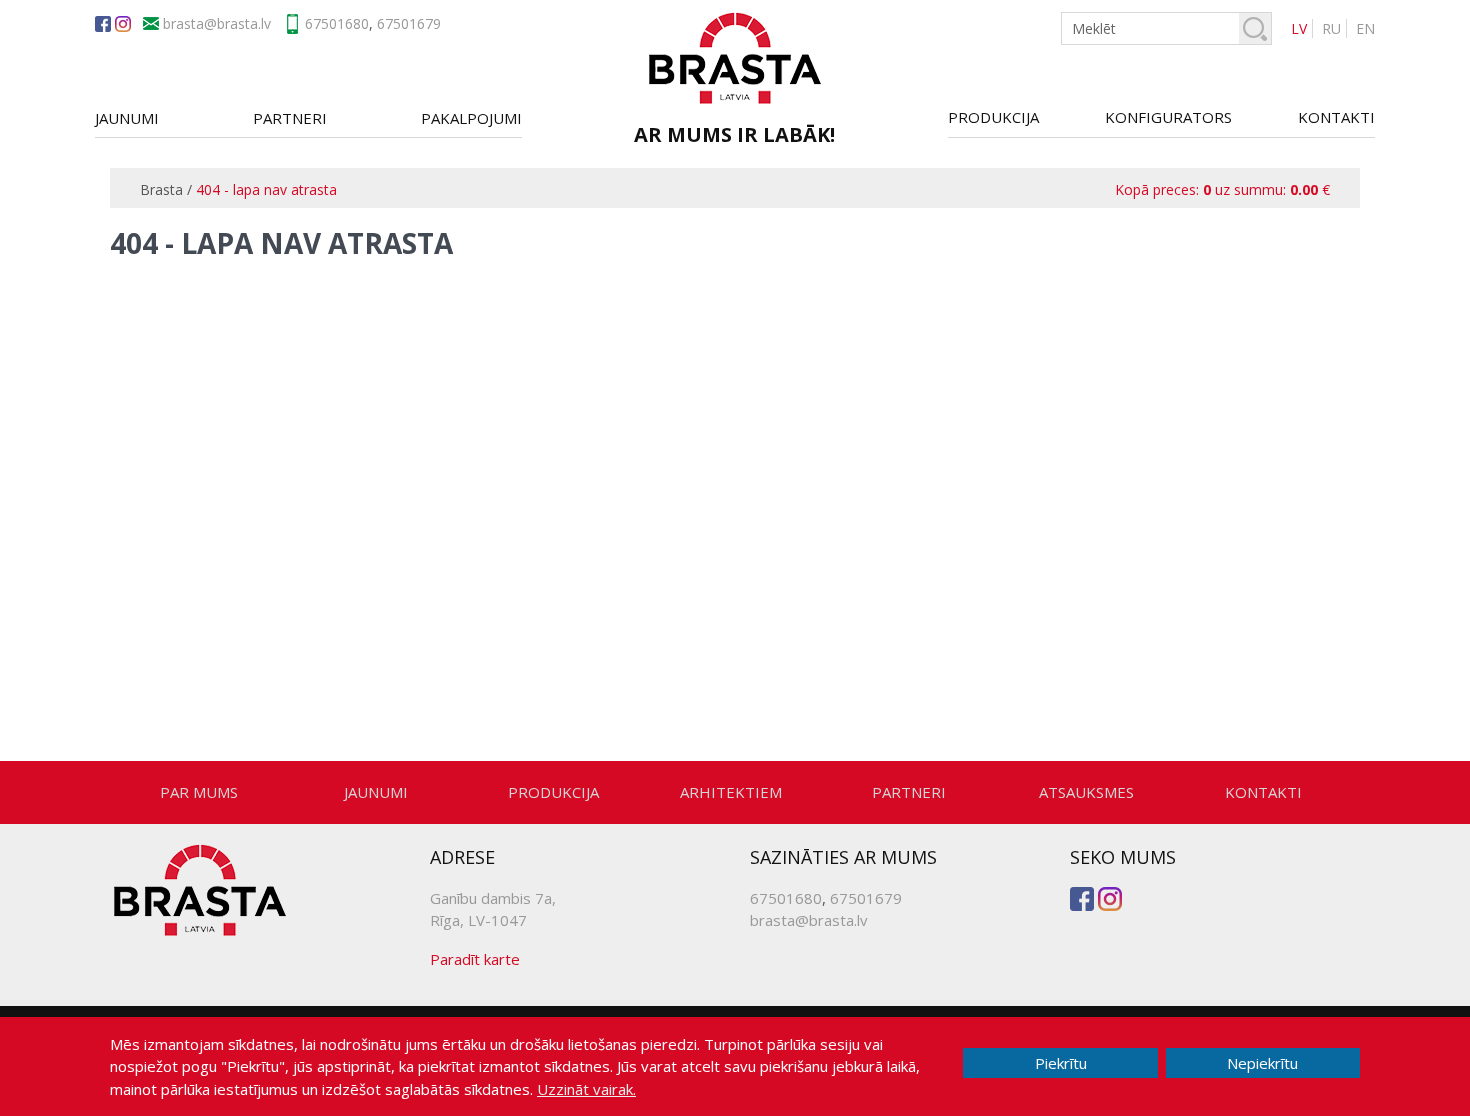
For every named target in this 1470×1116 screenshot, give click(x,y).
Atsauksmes (1086, 792)
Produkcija (993, 117)
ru (1331, 28)
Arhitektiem (731, 792)
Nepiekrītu (1262, 1063)
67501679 (409, 23)
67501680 (337, 23)
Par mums (199, 792)
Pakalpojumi (471, 118)
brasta (237, 23)
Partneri (290, 118)
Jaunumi (127, 118)
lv (1299, 28)
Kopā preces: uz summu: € (1222, 189)
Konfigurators (1168, 117)
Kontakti (1336, 117)
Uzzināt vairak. (586, 1089)
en (1365, 28)
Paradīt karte (475, 959)
